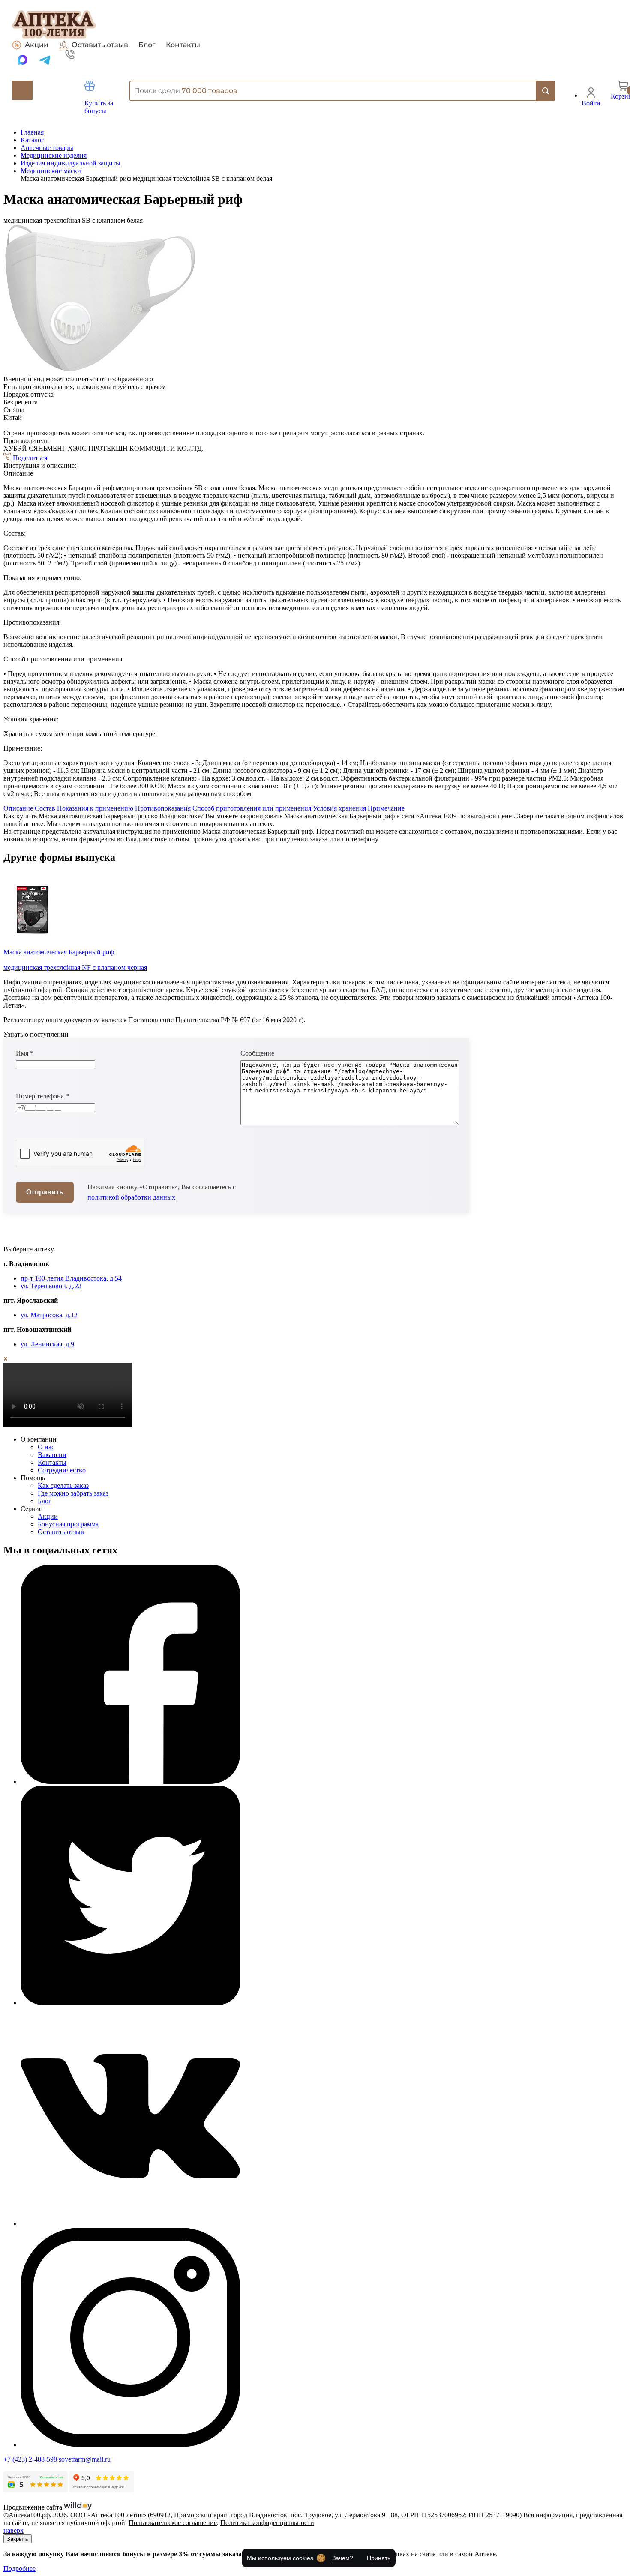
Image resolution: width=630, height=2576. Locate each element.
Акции (37, 45)
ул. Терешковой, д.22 (51, 1286)
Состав (45, 808)
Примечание (386, 808)
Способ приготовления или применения (252, 808)
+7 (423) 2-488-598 (30, 2459)
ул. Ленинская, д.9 (47, 1344)
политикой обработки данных (131, 1197)
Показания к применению (95, 808)
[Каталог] (22, 90)
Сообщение (257, 1053)
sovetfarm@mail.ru (85, 2459)
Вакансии (52, 1455)
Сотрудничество (62, 1470)
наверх (13, 2530)
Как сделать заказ (63, 1485)
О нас (46, 1447)
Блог (147, 45)
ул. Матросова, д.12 (49, 1315)
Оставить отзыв (100, 45)
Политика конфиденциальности (267, 2523)
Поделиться (29, 458)
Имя (25, 1053)
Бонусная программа (68, 1524)
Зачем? (343, 2558)
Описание (18, 808)
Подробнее (19, 2569)
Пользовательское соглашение (173, 2523)
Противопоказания (163, 808)
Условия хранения (339, 808)
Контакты (183, 45)
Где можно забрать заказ (73, 1493)
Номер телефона (42, 1096)
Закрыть (18, 2539)
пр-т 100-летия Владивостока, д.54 (71, 1278)
